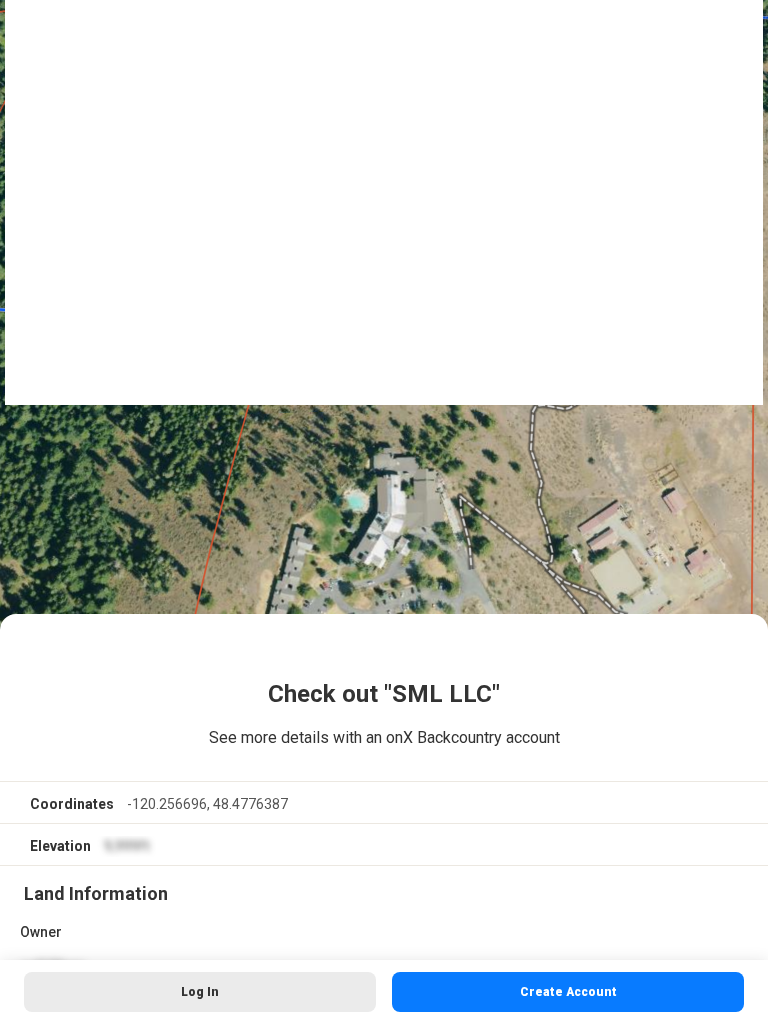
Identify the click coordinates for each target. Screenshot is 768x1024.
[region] (384, 512)
